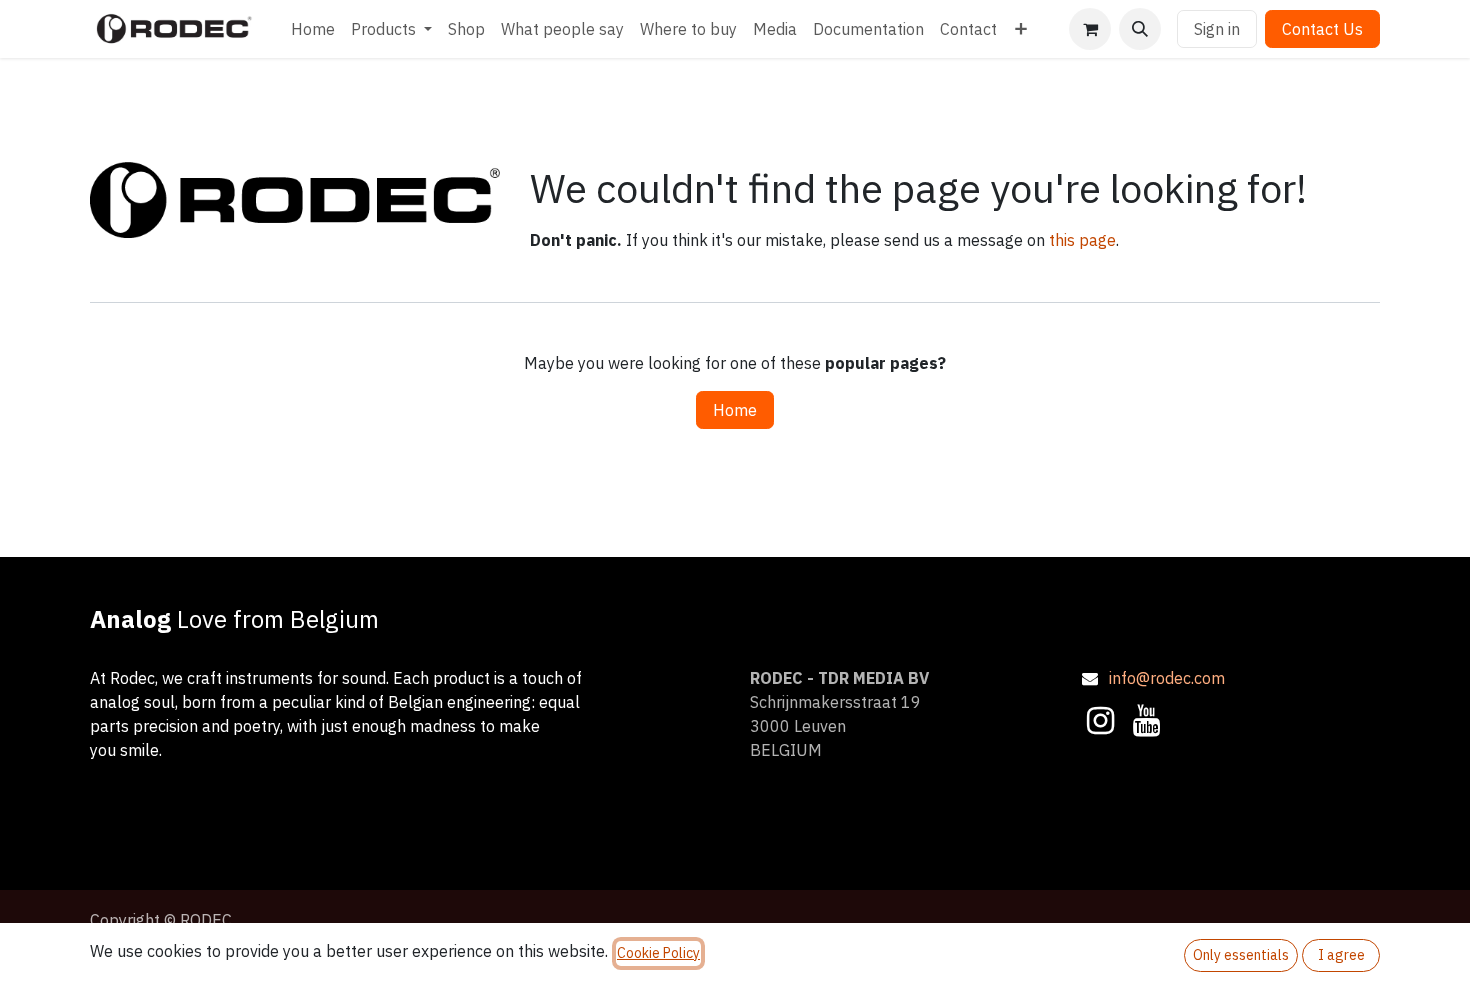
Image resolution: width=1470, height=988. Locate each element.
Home (735, 410)
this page (1082, 240)
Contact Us (1322, 29)
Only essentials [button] (1241, 955)
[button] (1140, 29)
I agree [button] (1341, 955)
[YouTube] (1146, 721)
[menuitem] (313, 29)
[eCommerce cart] (1090, 29)
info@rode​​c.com (1167, 678)
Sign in (1217, 29)
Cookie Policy (658, 953)
